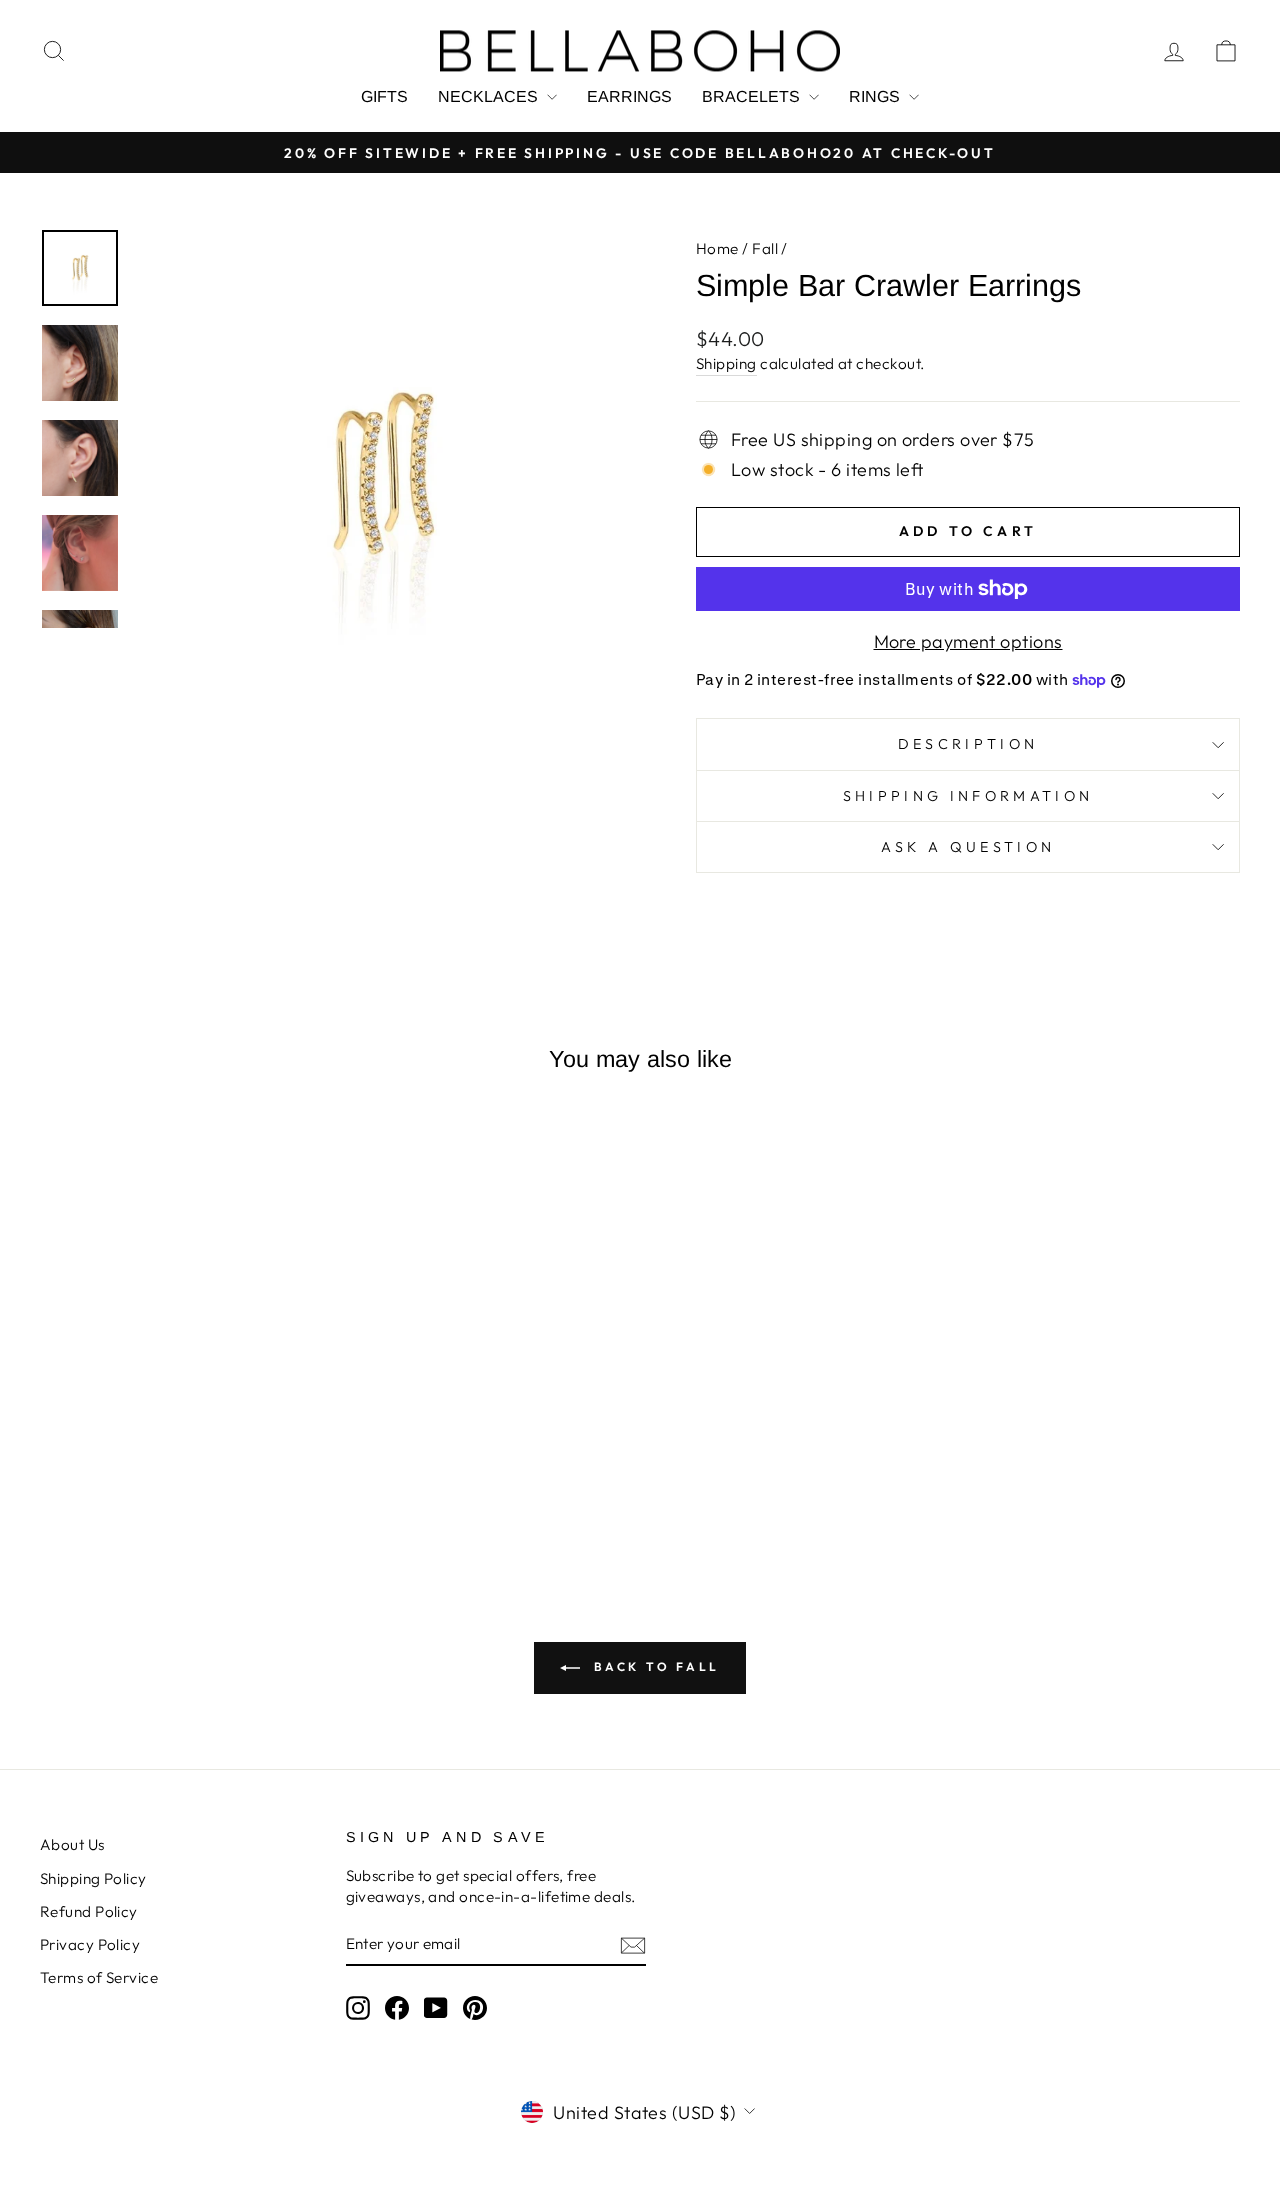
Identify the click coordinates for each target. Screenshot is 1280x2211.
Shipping (726, 363)
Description (968, 744)
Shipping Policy (93, 1878)
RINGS (876, 96)
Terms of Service (99, 1977)
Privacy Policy (90, 1944)
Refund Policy (89, 1911)
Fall (765, 248)
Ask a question (968, 847)
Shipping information (968, 796)
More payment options (968, 641)
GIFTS (384, 96)
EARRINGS (629, 96)
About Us (72, 1844)
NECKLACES (490, 96)
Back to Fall (654, 1666)
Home (717, 248)
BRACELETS (753, 96)
